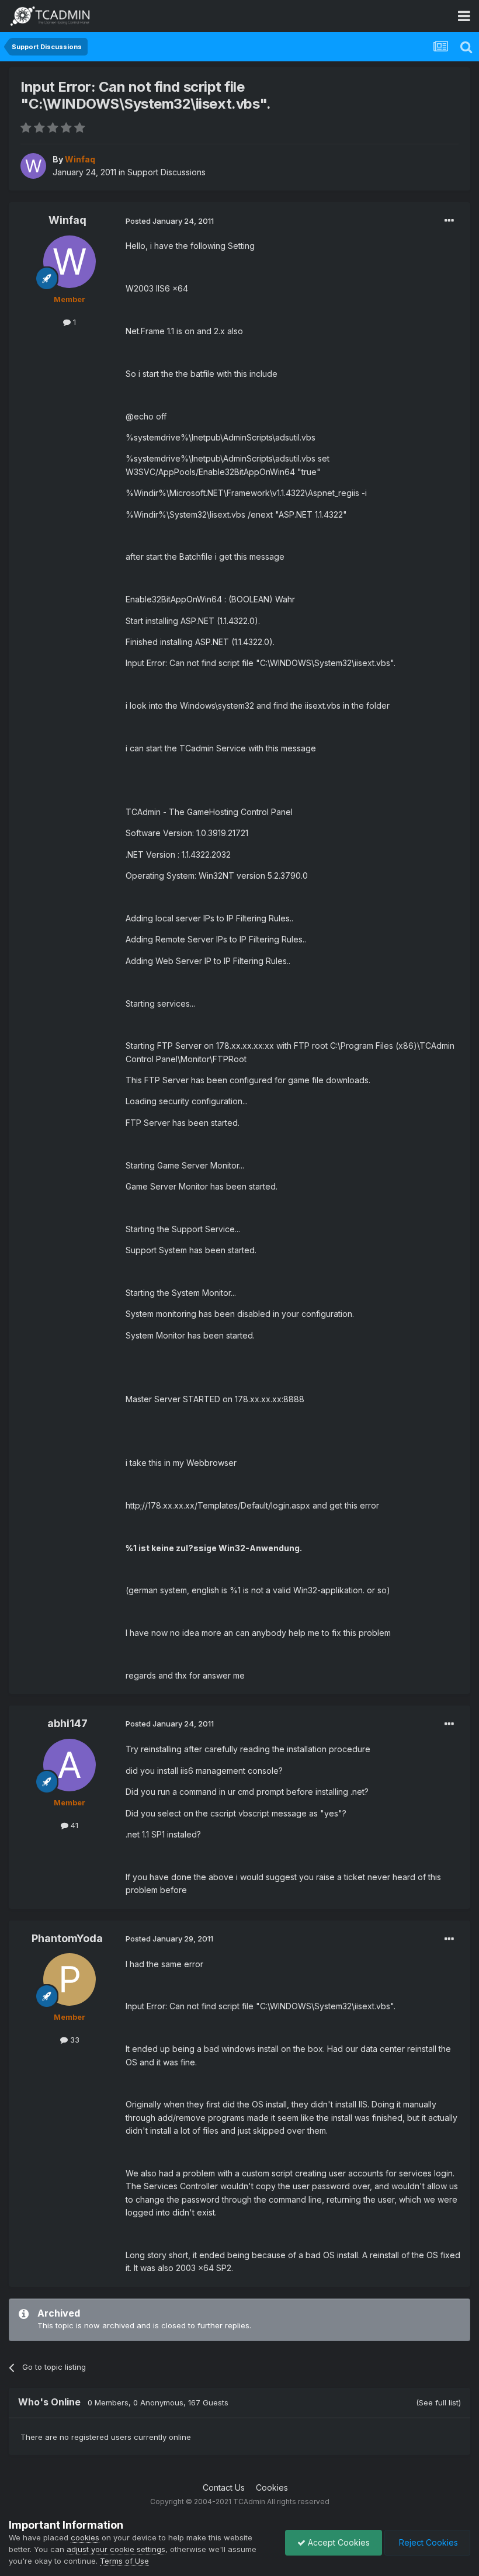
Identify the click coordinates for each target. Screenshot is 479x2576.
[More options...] (449, 221)
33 (74, 2040)
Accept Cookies (338, 2542)
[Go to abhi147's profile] (70, 1765)
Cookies (272, 2487)
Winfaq (67, 220)
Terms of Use (124, 2561)
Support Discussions (166, 172)
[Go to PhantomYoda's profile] (70, 1979)
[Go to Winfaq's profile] (33, 166)
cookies (85, 2537)
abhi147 (67, 1723)
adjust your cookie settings (116, 2549)
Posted (170, 221)
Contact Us (224, 2487)
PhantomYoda (67, 1938)
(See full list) (438, 2402)
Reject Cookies (427, 2542)
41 (73, 1825)
